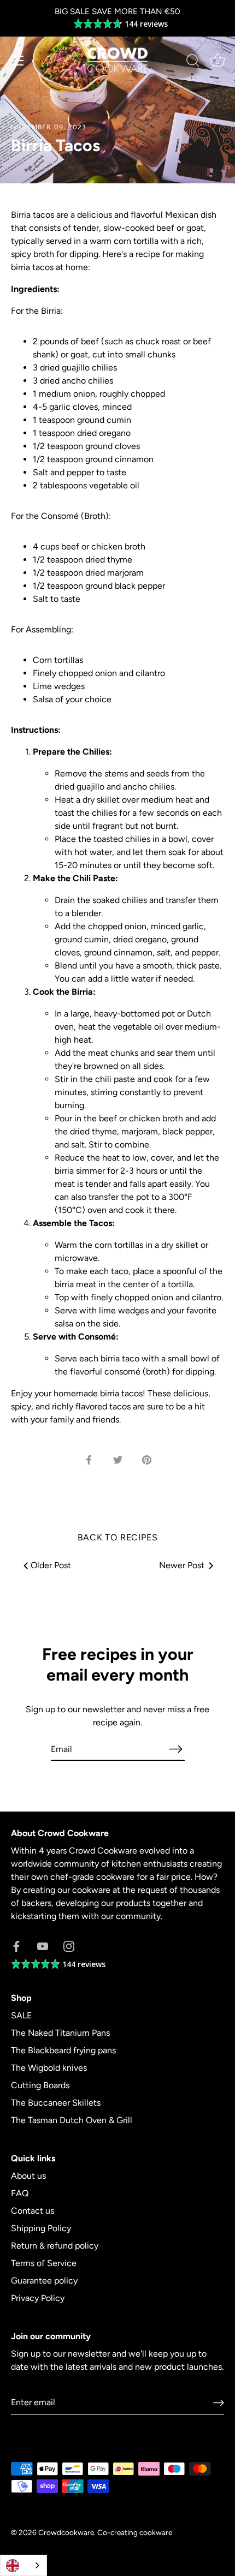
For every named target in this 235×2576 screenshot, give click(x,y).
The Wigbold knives (49, 2068)
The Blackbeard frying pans (63, 2050)
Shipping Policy (41, 2228)
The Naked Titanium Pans (60, 2033)
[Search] (193, 62)
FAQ (20, 2193)
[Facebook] (16, 1946)
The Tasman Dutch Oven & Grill (72, 2120)
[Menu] (17, 61)
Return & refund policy (55, 2246)
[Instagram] (69, 1946)
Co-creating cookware (135, 2532)
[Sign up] (219, 2403)
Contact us (33, 2211)
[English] (23, 2565)
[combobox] (23, 2565)
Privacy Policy (38, 2298)
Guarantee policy (44, 2281)
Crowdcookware (66, 2532)
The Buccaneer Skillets (56, 2103)
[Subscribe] (176, 1749)
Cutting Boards (40, 2085)
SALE (21, 2015)
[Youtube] (43, 1946)
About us (28, 2176)
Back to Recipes (118, 1537)
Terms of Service (44, 2263)
